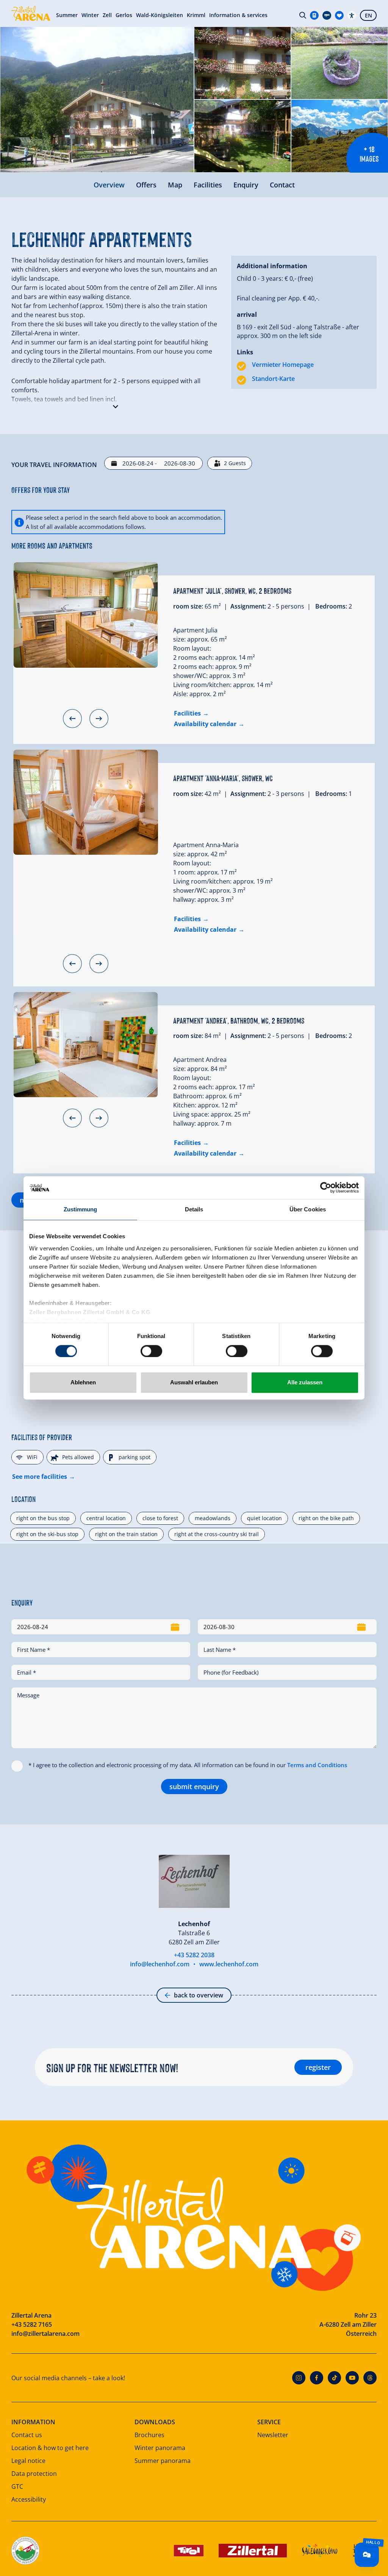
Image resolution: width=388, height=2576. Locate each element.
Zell (107, 15)
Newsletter (273, 2435)
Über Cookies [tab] (308, 1209)
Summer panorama (163, 2461)
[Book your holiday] (339, 15)
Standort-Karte (273, 379)
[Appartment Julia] (86, 615)
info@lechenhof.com (160, 1964)
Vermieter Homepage (283, 365)
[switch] (151, 1351)
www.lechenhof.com (229, 1964)
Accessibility (29, 2499)
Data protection (34, 2474)
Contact (282, 185)
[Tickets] (314, 15)
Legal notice (28, 2461)
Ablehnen (83, 1383)
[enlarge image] (97, 100)
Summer (67, 15)
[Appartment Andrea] (86, 1045)
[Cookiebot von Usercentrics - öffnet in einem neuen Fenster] (326, 1187)
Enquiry (246, 185)
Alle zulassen (305, 1383)
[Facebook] (317, 2378)
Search (303, 15)
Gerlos (124, 15)
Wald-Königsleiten (160, 15)
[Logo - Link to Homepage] (31, 13)
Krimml (196, 15)
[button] (116, 405)
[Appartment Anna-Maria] (86, 802)
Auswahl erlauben (194, 1383)
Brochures (149, 2435)
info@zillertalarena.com (45, 2334)
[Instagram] (299, 2378)
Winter (90, 15)
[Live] (327, 15)
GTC (17, 2486)
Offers (146, 185)
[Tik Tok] (334, 2378)
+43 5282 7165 (32, 2324)
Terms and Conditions (317, 1765)
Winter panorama (160, 2448)
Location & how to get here (50, 2448)
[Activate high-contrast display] (352, 15)
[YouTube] (352, 2378)
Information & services (238, 15)
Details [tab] (194, 1209)
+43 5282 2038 (194, 1955)
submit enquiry (194, 1787)
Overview (109, 185)
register (318, 2067)
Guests (235, 463)
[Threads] (370, 2378)
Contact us (27, 2435)
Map (175, 185)
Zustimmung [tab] (81, 1209)
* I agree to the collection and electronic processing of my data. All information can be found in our (188, 1765)
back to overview (199, 1995)
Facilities (208, 185)
